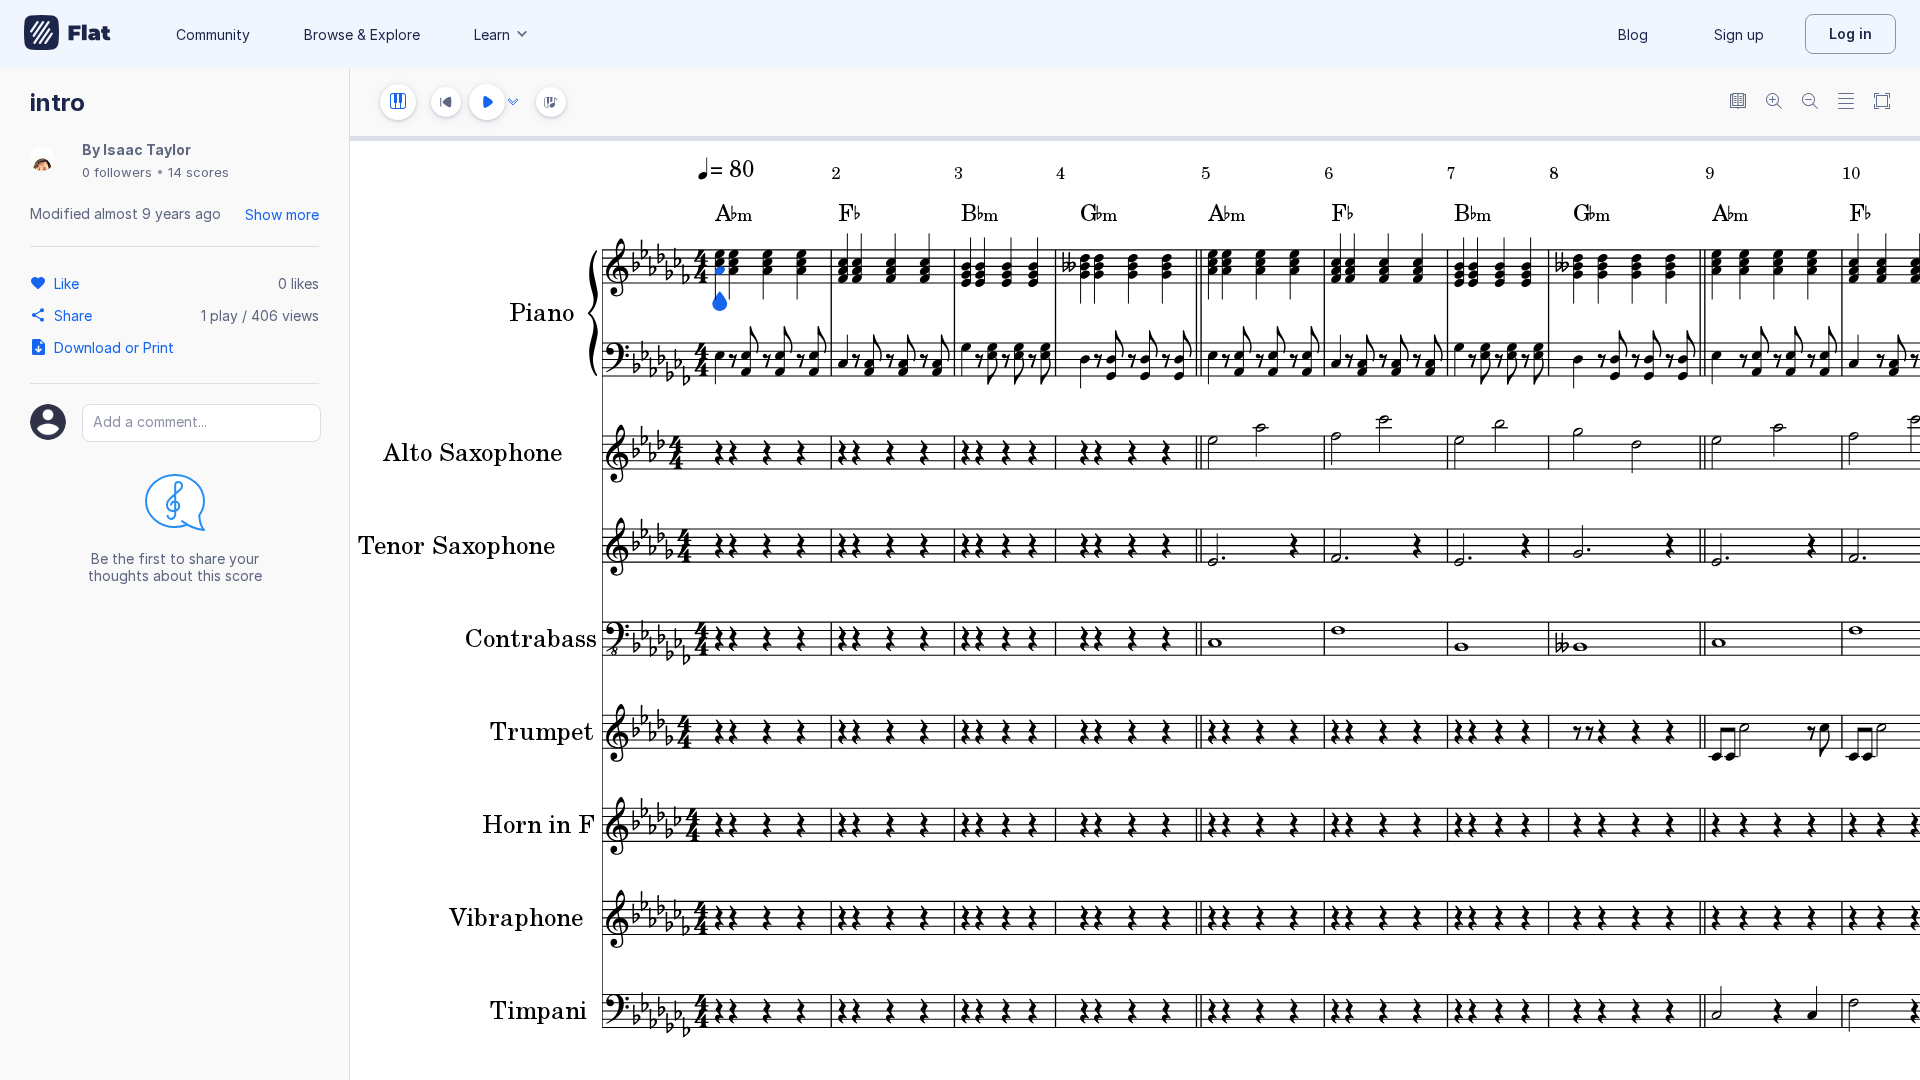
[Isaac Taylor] (42, 160)
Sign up (1739, 34)
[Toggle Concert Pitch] (1738, 102)
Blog (1633, 34)
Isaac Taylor (147, 149)
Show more (282, 214)
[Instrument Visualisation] (551, 102)
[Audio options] (513, 102)
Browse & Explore (362, 34)
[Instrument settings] (398, 102)
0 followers (117, 172)
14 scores (198, 172)
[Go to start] (446, 102)
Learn (492, 34)
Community (213, 34)
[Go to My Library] (67, 34)
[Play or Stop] (487, 102)
